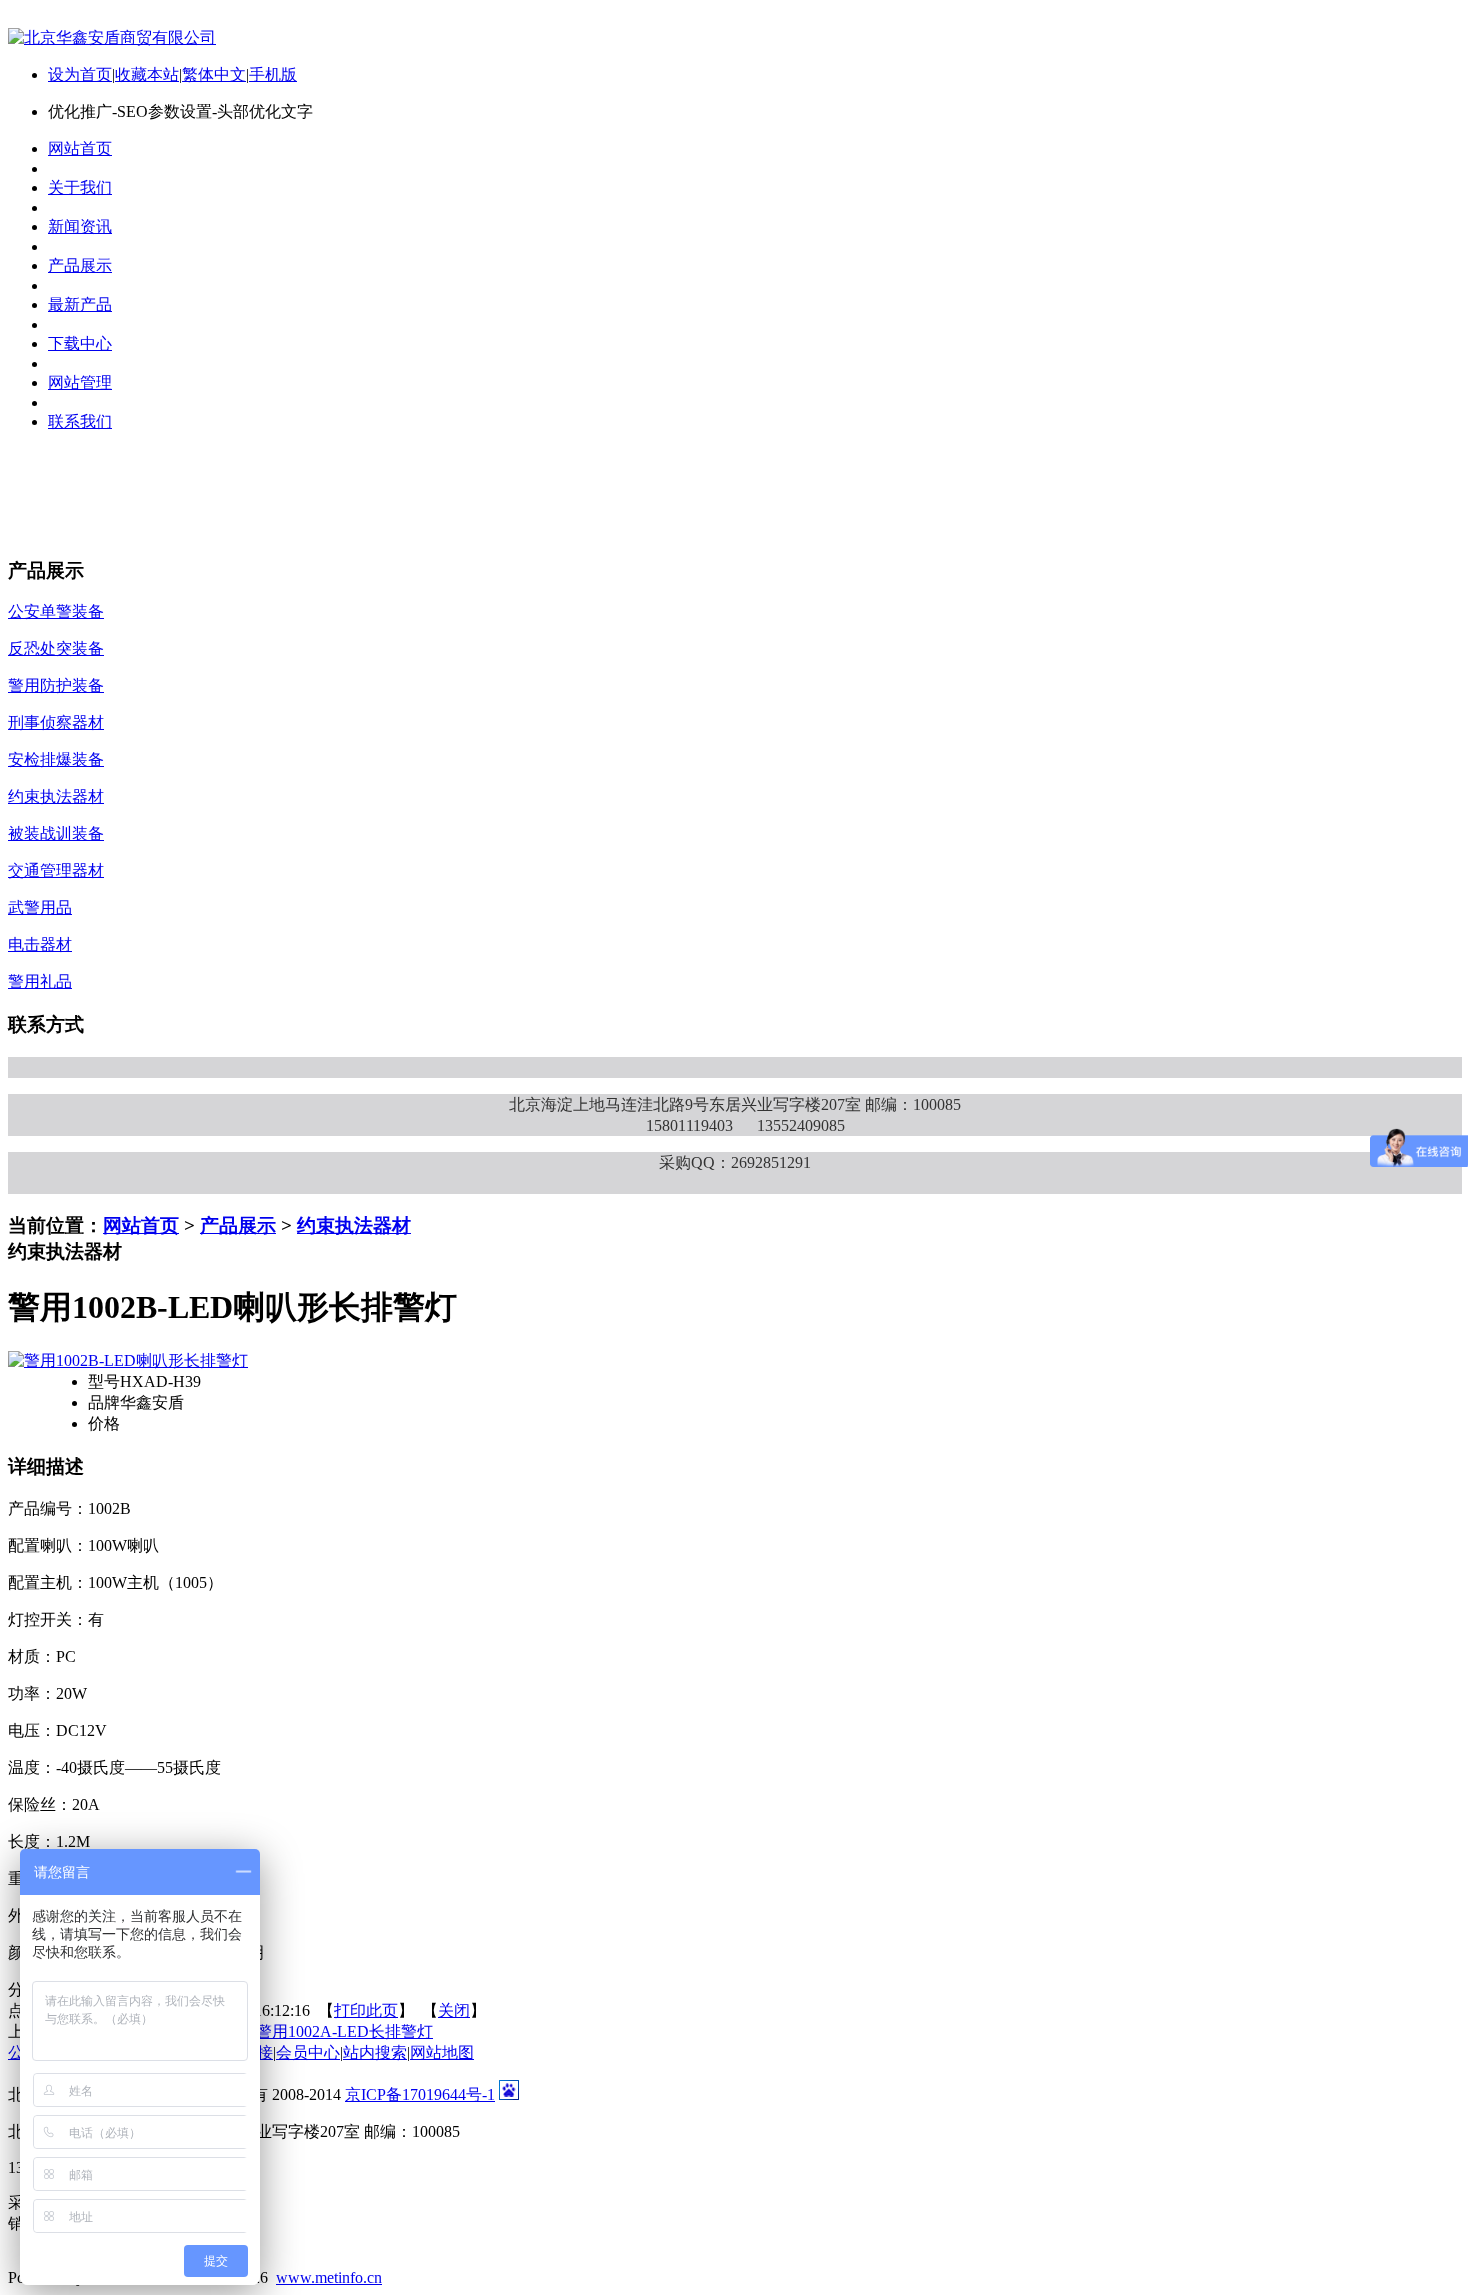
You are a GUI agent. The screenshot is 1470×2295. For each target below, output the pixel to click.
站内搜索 (375, 2052)
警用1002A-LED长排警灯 (344, 2031)
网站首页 (141, 1225)
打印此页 (366, 2010)
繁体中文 (214, 74)
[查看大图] (128, 1360)
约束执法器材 (354, 1225)
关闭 (454, 2010)
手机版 (273, 74)
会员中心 (308, 2052)
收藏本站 (147, 74)
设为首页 (80, 74)
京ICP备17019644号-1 (420, 2094)
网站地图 (442, 2052)
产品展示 (238, 1225)
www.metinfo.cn (329, 2277)
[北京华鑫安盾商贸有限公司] (112, 37)
